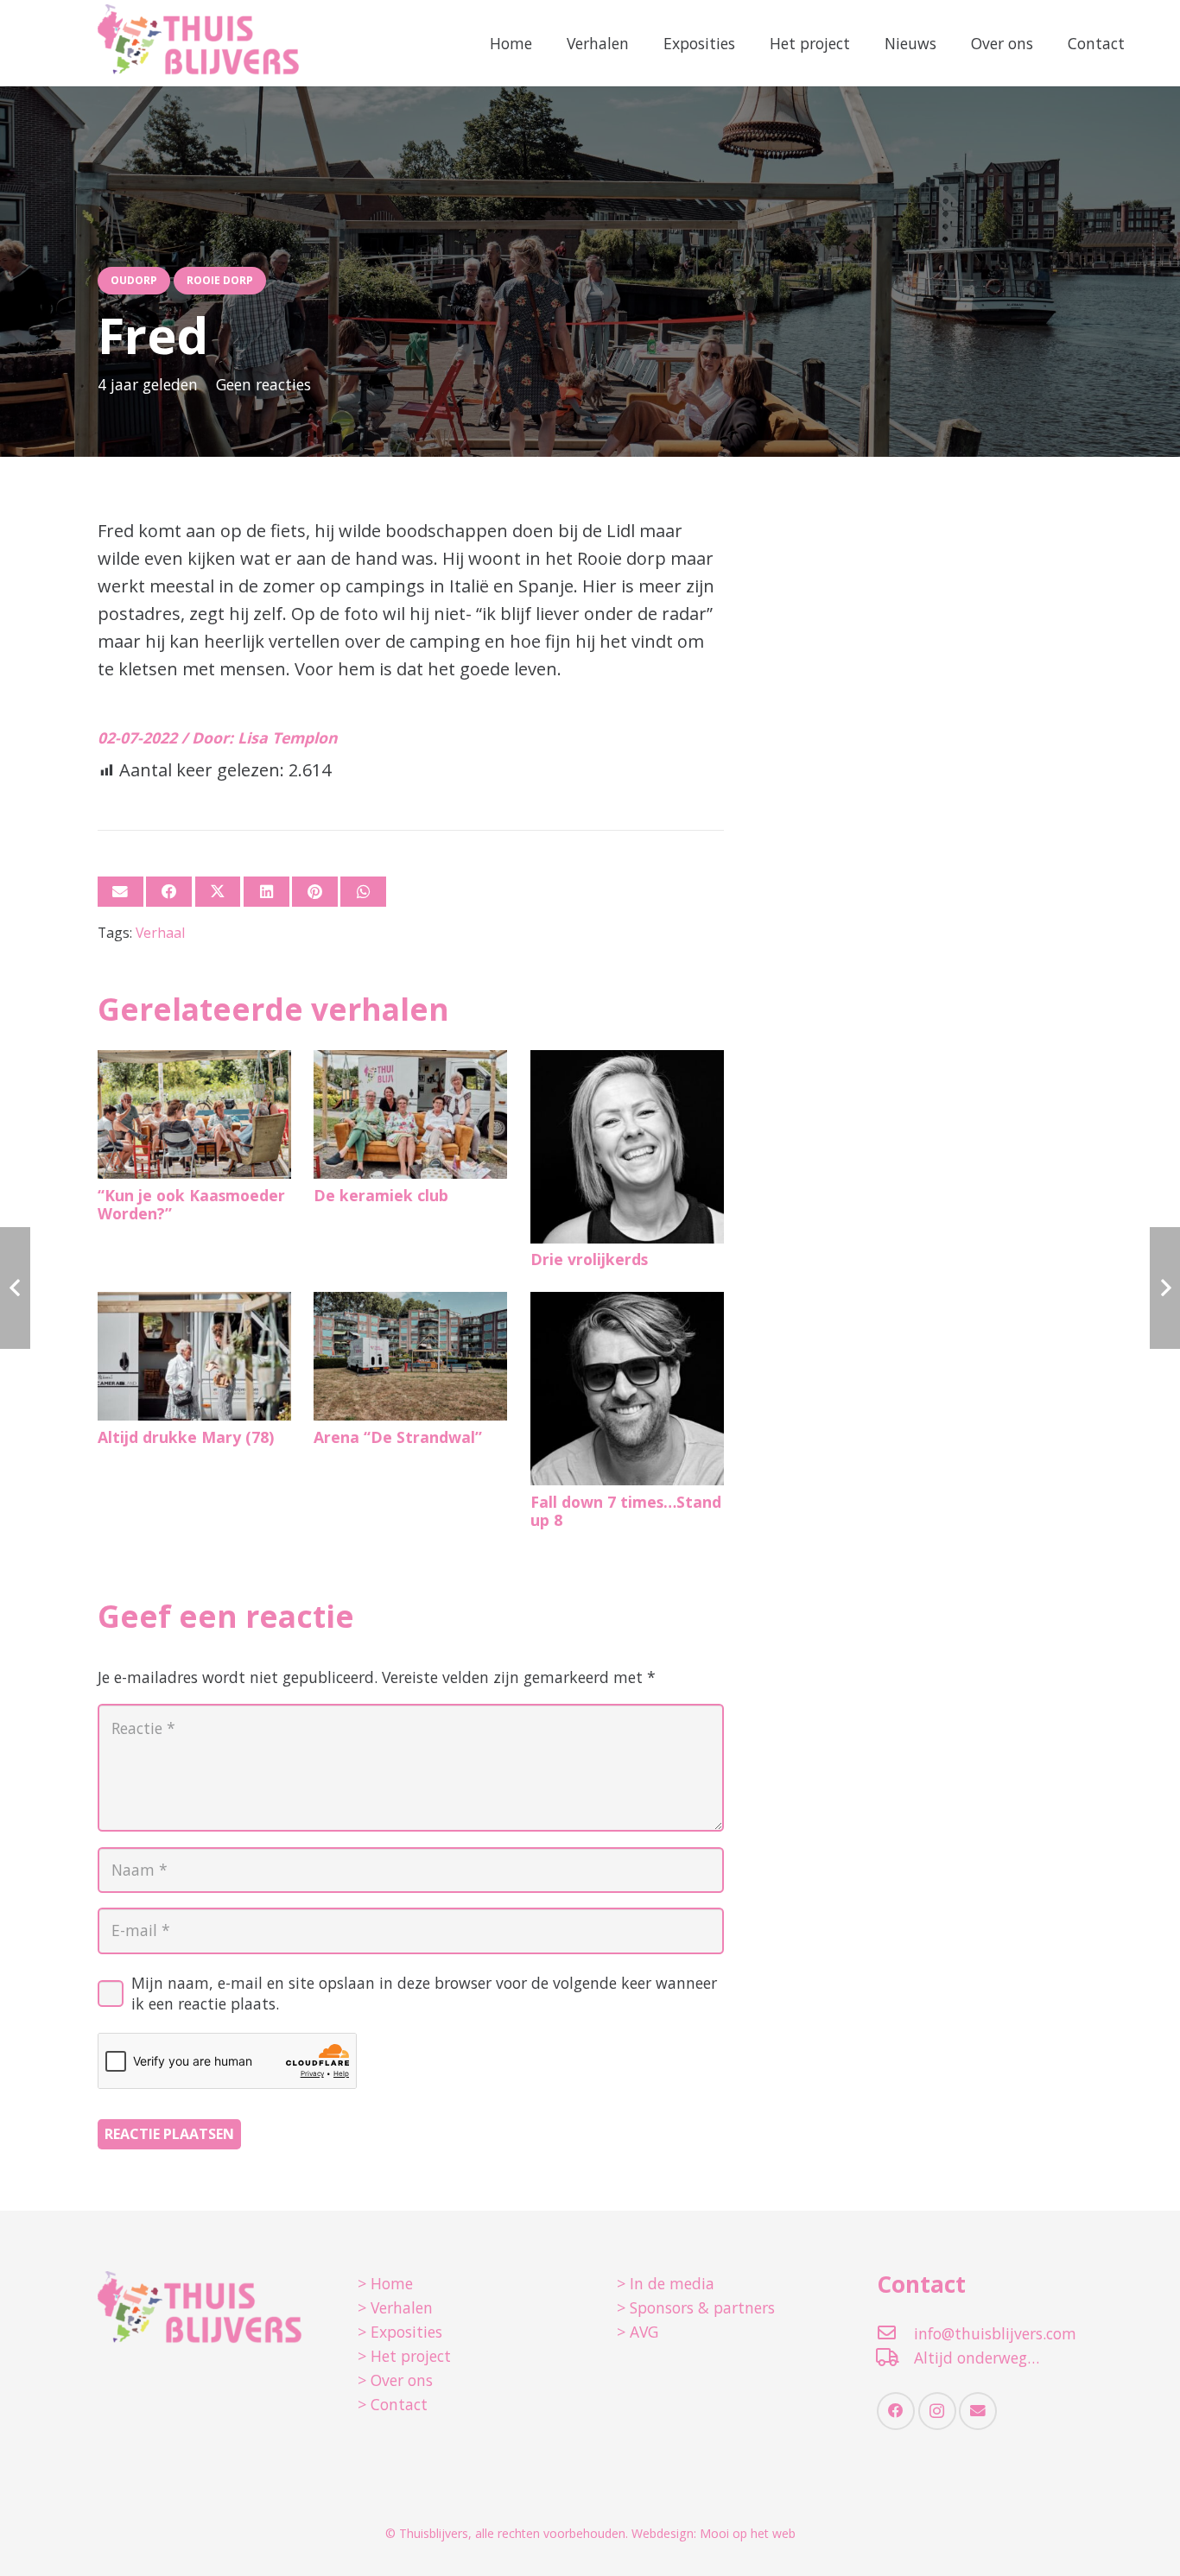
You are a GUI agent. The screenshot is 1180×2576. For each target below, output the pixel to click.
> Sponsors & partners (696, 2307)
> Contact (393, 2404)
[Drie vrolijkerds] (627, 1147)
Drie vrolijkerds (589, 1259)
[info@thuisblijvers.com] (895, 2333)
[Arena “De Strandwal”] (410, 1356)
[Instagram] (937, 2411)
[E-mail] (121, 892)
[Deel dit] (169, 892)
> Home (385, 2283)
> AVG (638, 2332)
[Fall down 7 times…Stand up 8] (627, 1389)
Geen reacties (263, 384)
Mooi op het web (748, 2533)
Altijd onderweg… (977, 2358)
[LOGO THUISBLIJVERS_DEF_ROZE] (199, 43)
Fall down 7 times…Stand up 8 (626, 1511)
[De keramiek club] (410, 1114)
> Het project (404, 2356)
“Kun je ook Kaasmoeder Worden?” (191, 1204)
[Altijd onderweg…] (895, 2357)
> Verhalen (395, 2307)
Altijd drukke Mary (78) (186, 1437)
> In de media (666, 2283)
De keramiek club (381, 1195)
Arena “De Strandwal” (398, 1437)
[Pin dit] (315, 892)
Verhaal (160, 933)
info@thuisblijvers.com (995, 2333)
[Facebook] (896, 2411)
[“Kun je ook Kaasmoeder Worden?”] (194, 1114)
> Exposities (400, 2332)
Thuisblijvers (434, 2533)
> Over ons (395, 2380)
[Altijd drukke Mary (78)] (194, 1356)
